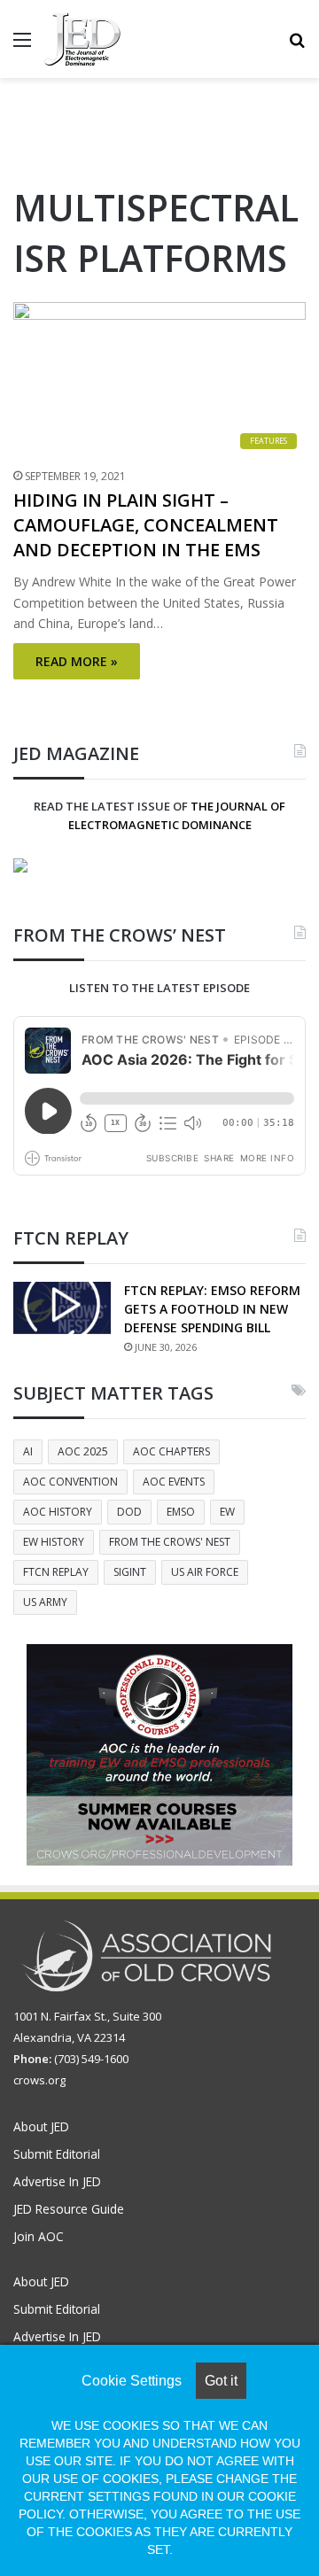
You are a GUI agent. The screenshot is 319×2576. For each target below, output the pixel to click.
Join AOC (39, 2236)
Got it (221, 2381)
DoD (129, 1512)
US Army (45, 1602)
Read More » (77, 661)
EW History (54, 1542)
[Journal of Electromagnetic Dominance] (82, 39)
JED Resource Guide (69, 2209)
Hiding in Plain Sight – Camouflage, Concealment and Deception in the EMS (146, 525)
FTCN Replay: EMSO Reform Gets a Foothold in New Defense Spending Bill (212, 1309)
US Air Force (205, 1572)
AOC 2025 (83, 1451)
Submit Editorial (57, 2154)
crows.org (39, 2080)
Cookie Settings (132, 2381)
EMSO (181, 1512)
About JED (41, 2126)
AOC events (174, 1482)
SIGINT (130, 1572)
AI (28, 1451)
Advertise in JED (57, 2181)
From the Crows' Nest (170, 1542)
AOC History (58, 1512)
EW (227, 1512)
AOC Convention (70, 1482)
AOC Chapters (171, 1451)
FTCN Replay (56, 1572)
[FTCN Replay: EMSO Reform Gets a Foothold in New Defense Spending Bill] (62, 1308)
